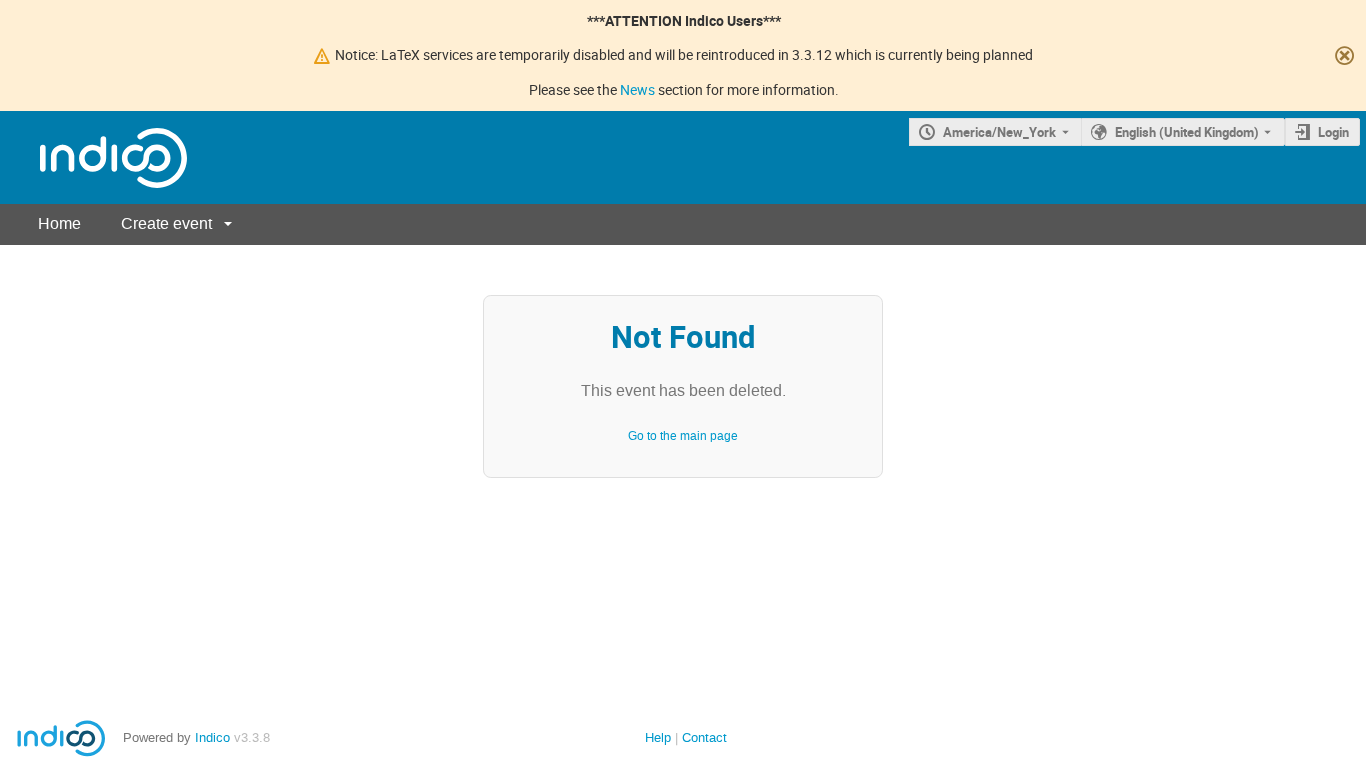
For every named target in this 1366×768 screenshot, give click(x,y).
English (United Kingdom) (1187, 132)
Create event (166, 223)
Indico (212, 737)
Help (658, 737)
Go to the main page (683, 436)
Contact (704, 737)
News (637, 89)
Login (1333, 132)
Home (59, 223)
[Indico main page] (93, 157)
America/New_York (999, 132)
